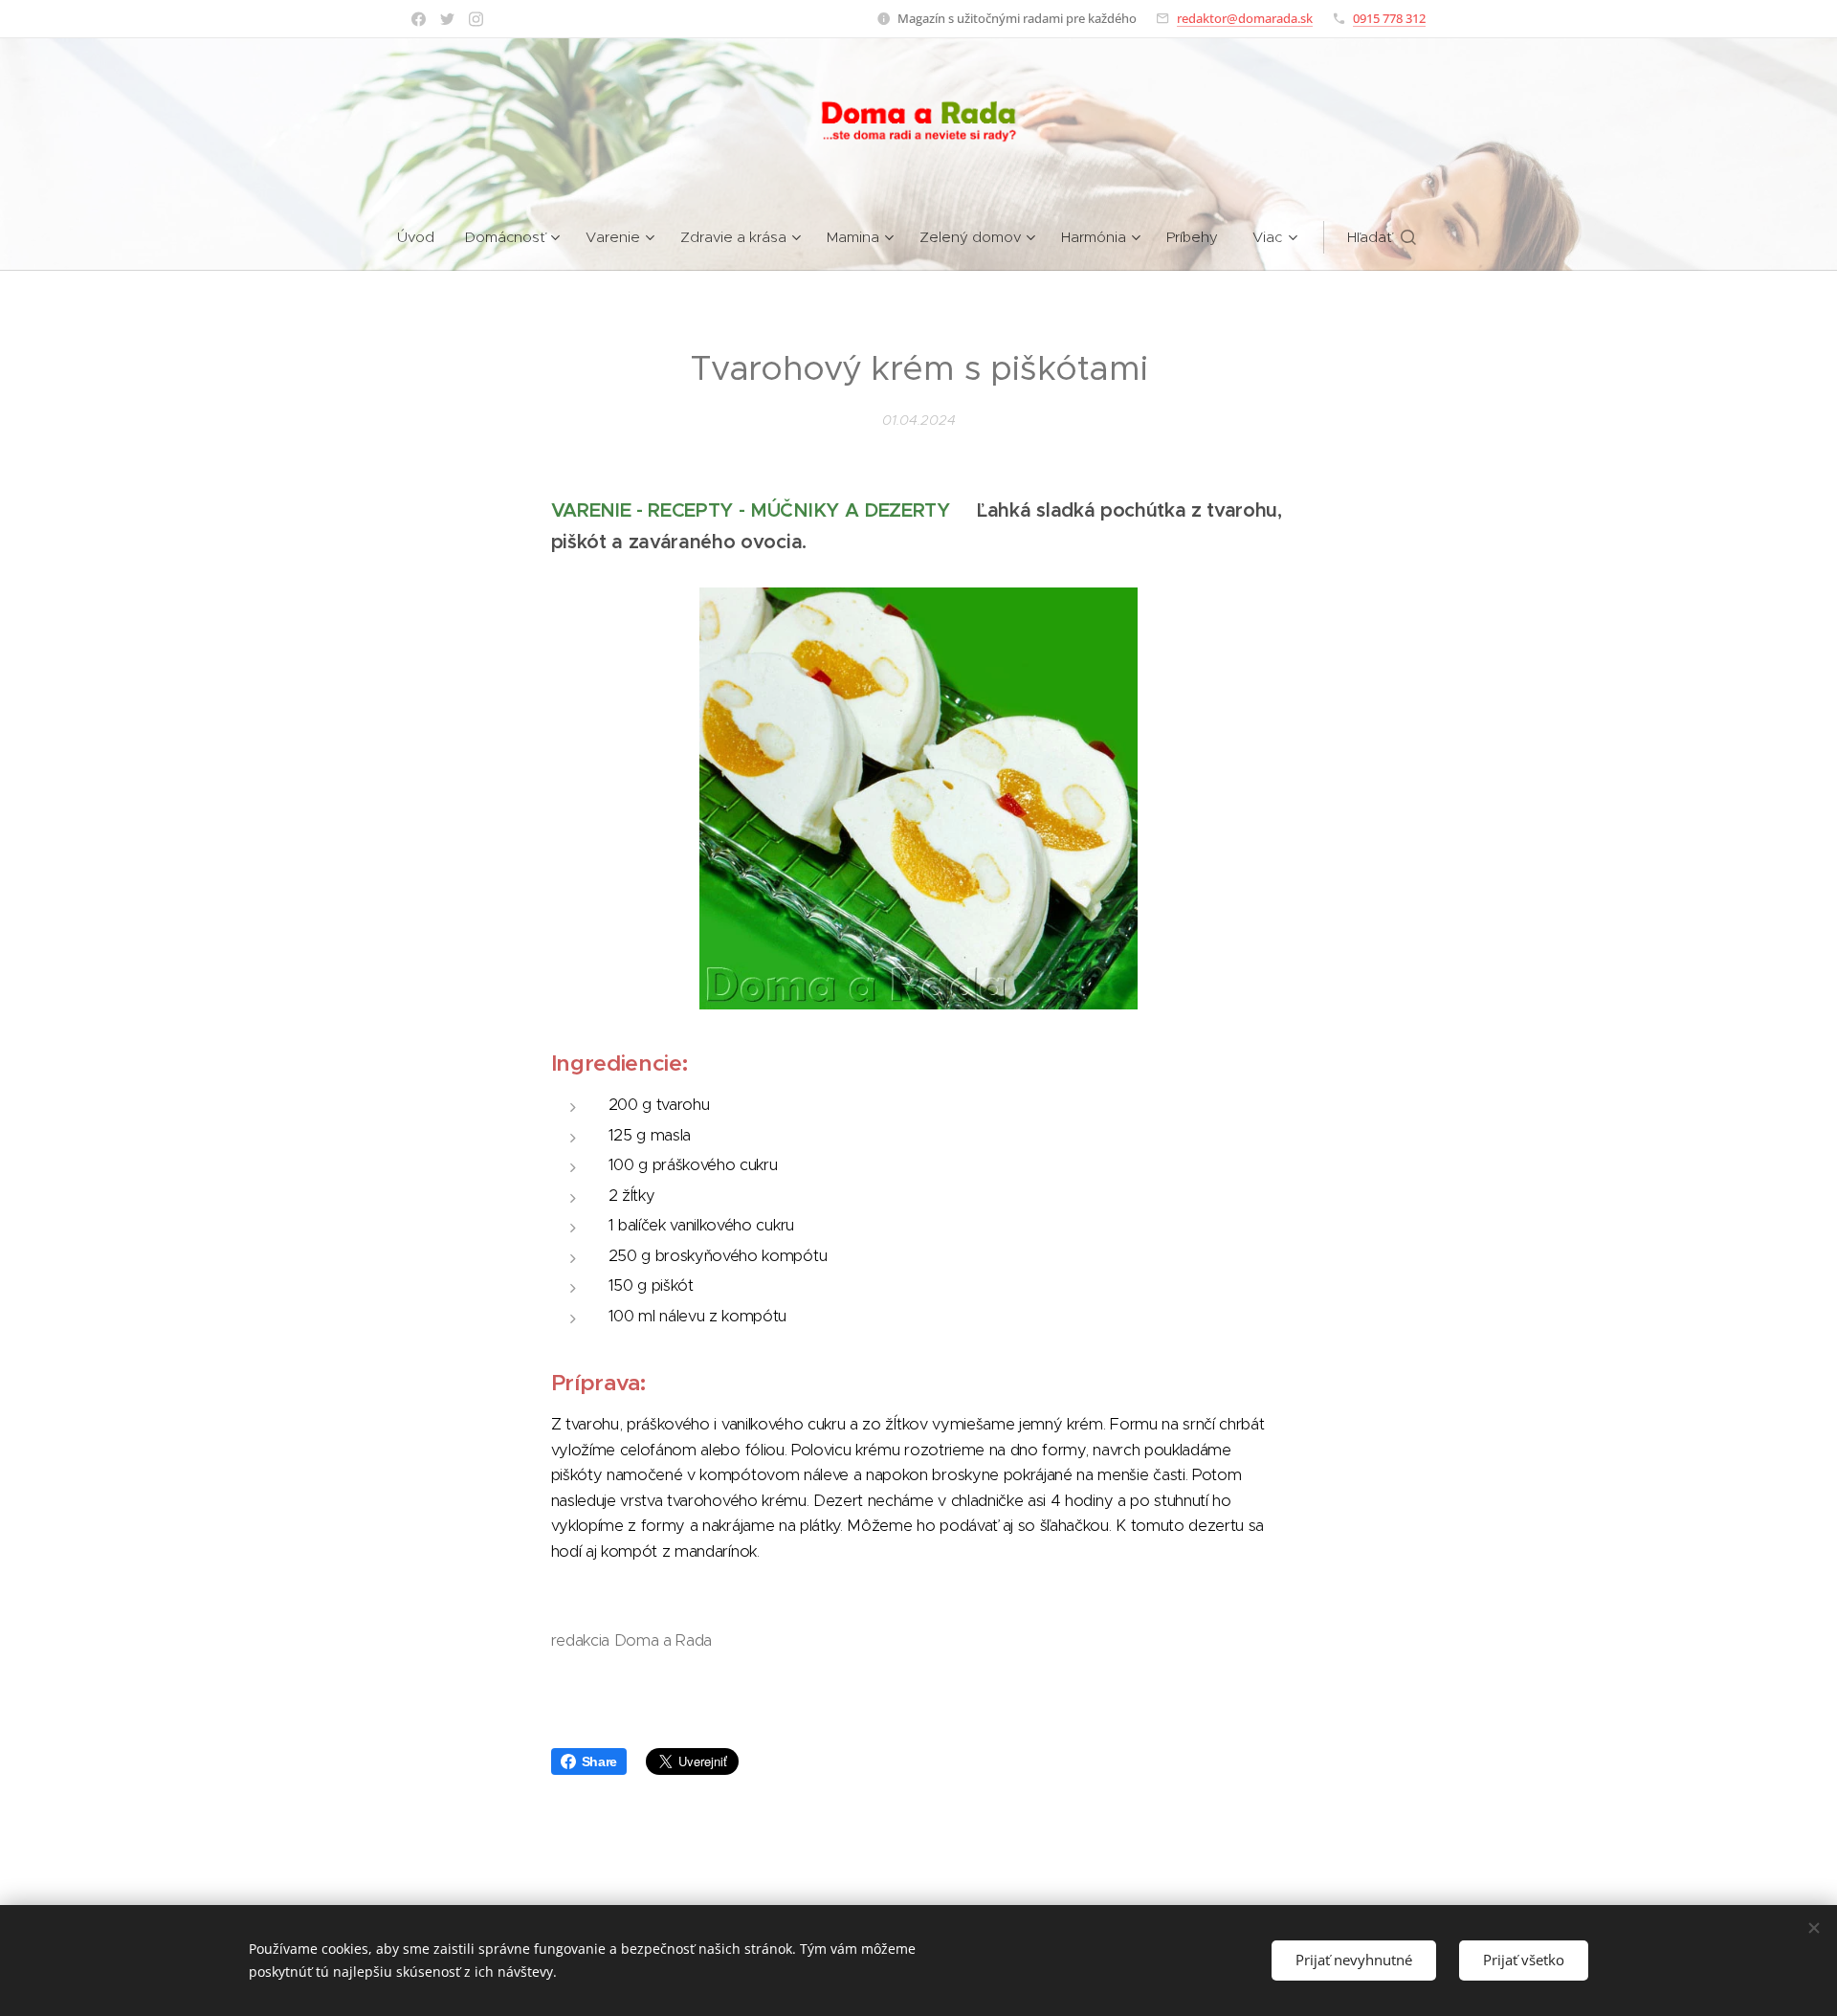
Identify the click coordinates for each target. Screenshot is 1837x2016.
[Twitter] (447, 19)
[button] (1382, 237)
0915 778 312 (1389, 18)
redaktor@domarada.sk (1245, 18)
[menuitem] (423, 237)
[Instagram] (476, 19)
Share (599, 1761)
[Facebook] (419, 19)
